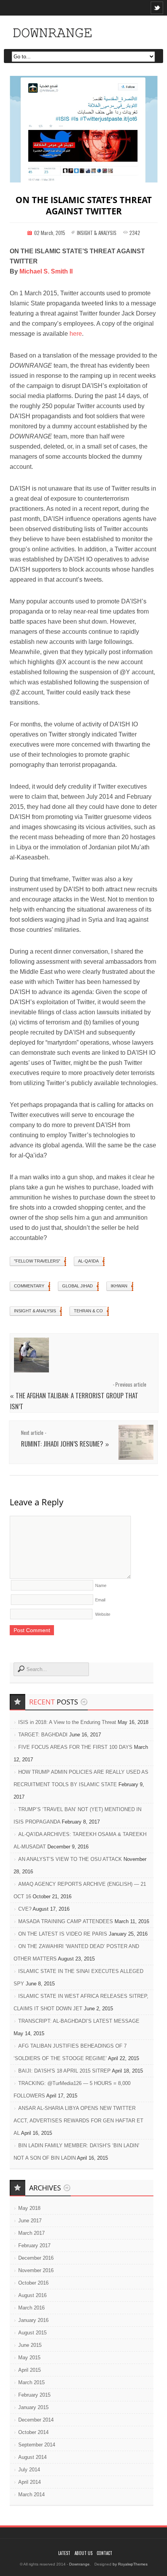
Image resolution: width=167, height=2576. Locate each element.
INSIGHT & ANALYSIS (97, 233)
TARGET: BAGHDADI (43, 1735)
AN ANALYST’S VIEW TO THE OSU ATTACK (70, 1859)
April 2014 (30, 2482)
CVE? (25, 1909)
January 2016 (33, 2320)
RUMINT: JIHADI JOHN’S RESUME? (62, 1444)
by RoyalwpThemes (130, 2564)
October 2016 (33, 2283)
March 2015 (31, 2382)
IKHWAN (119, 1286)
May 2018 (29, 2208)
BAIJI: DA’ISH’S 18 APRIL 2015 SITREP (64, 2071)
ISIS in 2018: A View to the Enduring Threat (67, 1722)
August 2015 (32, 2333)
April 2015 (30, 2370)
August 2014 (32, 2457)
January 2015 (33, 2407)
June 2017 (30, 2221)
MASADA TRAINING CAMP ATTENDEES (66, 1921)
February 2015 (34, 2395)
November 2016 (36, 2270)
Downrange (79, 2564)
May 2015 (29, 2358)
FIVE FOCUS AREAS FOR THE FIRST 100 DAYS (75, 1747)
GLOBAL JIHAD (77, 1286)
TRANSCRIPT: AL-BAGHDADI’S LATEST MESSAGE (79, 2021)
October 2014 (33, 2432)
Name (101, 1585)
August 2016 (32, 2295)
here (76, 334)
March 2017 (31, 2233)
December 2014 (36, 2420)
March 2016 (31, 2308)
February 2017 (34, 2245)
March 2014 (31, 2494)
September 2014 (37, 2445)
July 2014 (29, 2470)
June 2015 (30, 2345)
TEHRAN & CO (88, 1311)
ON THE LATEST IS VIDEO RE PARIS (63, 1934)
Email (100, 1600)
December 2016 (36, 2258)
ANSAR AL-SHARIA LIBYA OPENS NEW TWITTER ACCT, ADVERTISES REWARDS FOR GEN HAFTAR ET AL (78, 2121)
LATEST (64, 2553)
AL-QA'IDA (88, 1261)
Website (103, 1614)
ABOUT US (83, 2553)
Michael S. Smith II (46, 271)
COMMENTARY (29, 1286)
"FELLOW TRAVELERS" (37, 1261)
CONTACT (104, 2553)
